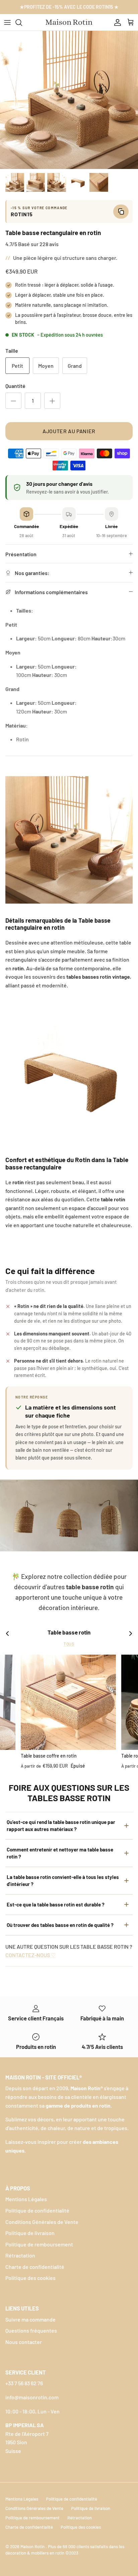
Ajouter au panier (69, 431)
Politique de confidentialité (37, 2210)
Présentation (21, 554)
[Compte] (116, 22)
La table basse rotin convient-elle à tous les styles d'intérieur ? (63, 1880)
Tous (69, 1644)
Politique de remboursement (39, 2244)
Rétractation (20, 2255)
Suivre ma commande (30, 2319)
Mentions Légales (26, 2199)
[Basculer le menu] (7, 22)
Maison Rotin (33, 2546)
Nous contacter (24, 2342)
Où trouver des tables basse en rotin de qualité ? (60, 1925)
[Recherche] (22, 22)
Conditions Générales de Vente (42, 2222)
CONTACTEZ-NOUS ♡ (30, 1955)
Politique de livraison (30, 2233)
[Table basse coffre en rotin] (68, 1702)
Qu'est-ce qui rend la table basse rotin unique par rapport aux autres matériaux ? (61, 1825)
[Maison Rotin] (69, 22)
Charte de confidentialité (35, 2267)
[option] (69, 100)
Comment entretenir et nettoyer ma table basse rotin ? (60, 1853)
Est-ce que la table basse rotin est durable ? (56, 1904)
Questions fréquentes (31, 2330)
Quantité (15, 386)
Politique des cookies (30, 2278)
